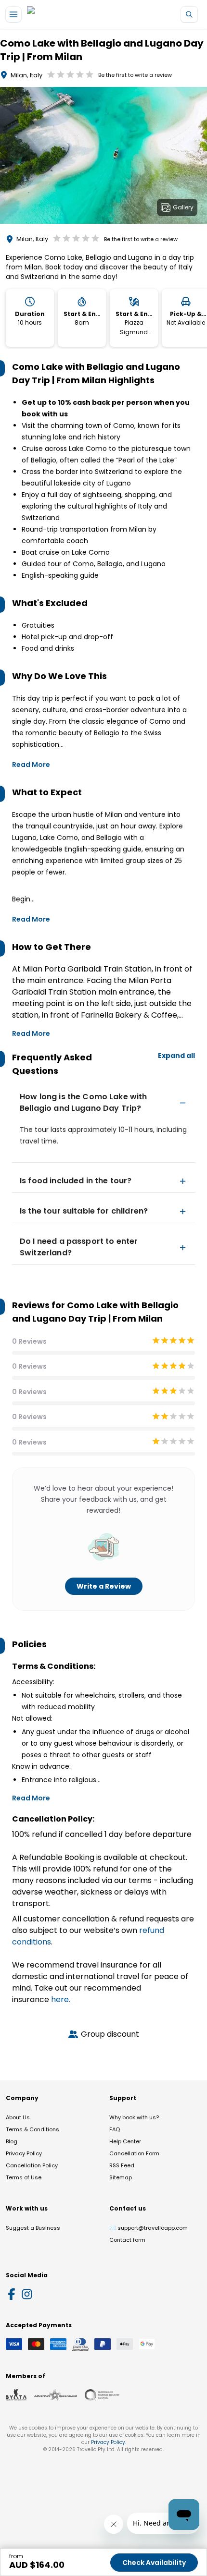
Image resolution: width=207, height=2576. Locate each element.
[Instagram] (27, 2294)
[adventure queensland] (56, 2395)
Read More (31, 765)
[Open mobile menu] (13, 14)
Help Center (125, 2141)
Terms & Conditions (32, 2129)
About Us (18, 2117)
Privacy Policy (24, 2153)
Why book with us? (134, 2117)
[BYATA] (16, 2395)
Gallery (183, 207)
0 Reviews (29, 1341)
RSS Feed (122, 2165)
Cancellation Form (134, 2153)
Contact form (127, 2240)
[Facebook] (12, 2294)
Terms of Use (24, 2177)
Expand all (176, 1056)
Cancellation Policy (32, 2165)
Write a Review (104, 1586)
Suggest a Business (33, 2228)
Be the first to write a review (135, 75)
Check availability (154, 2563)
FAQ (115, 2129)
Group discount (110, 2034)
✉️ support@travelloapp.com (149, 2228)
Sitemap (121, 2177)
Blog (12, 2141)
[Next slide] (199, 157)
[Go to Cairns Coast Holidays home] (72, 15)
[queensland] (102, 2395)
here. (61, 1999)
